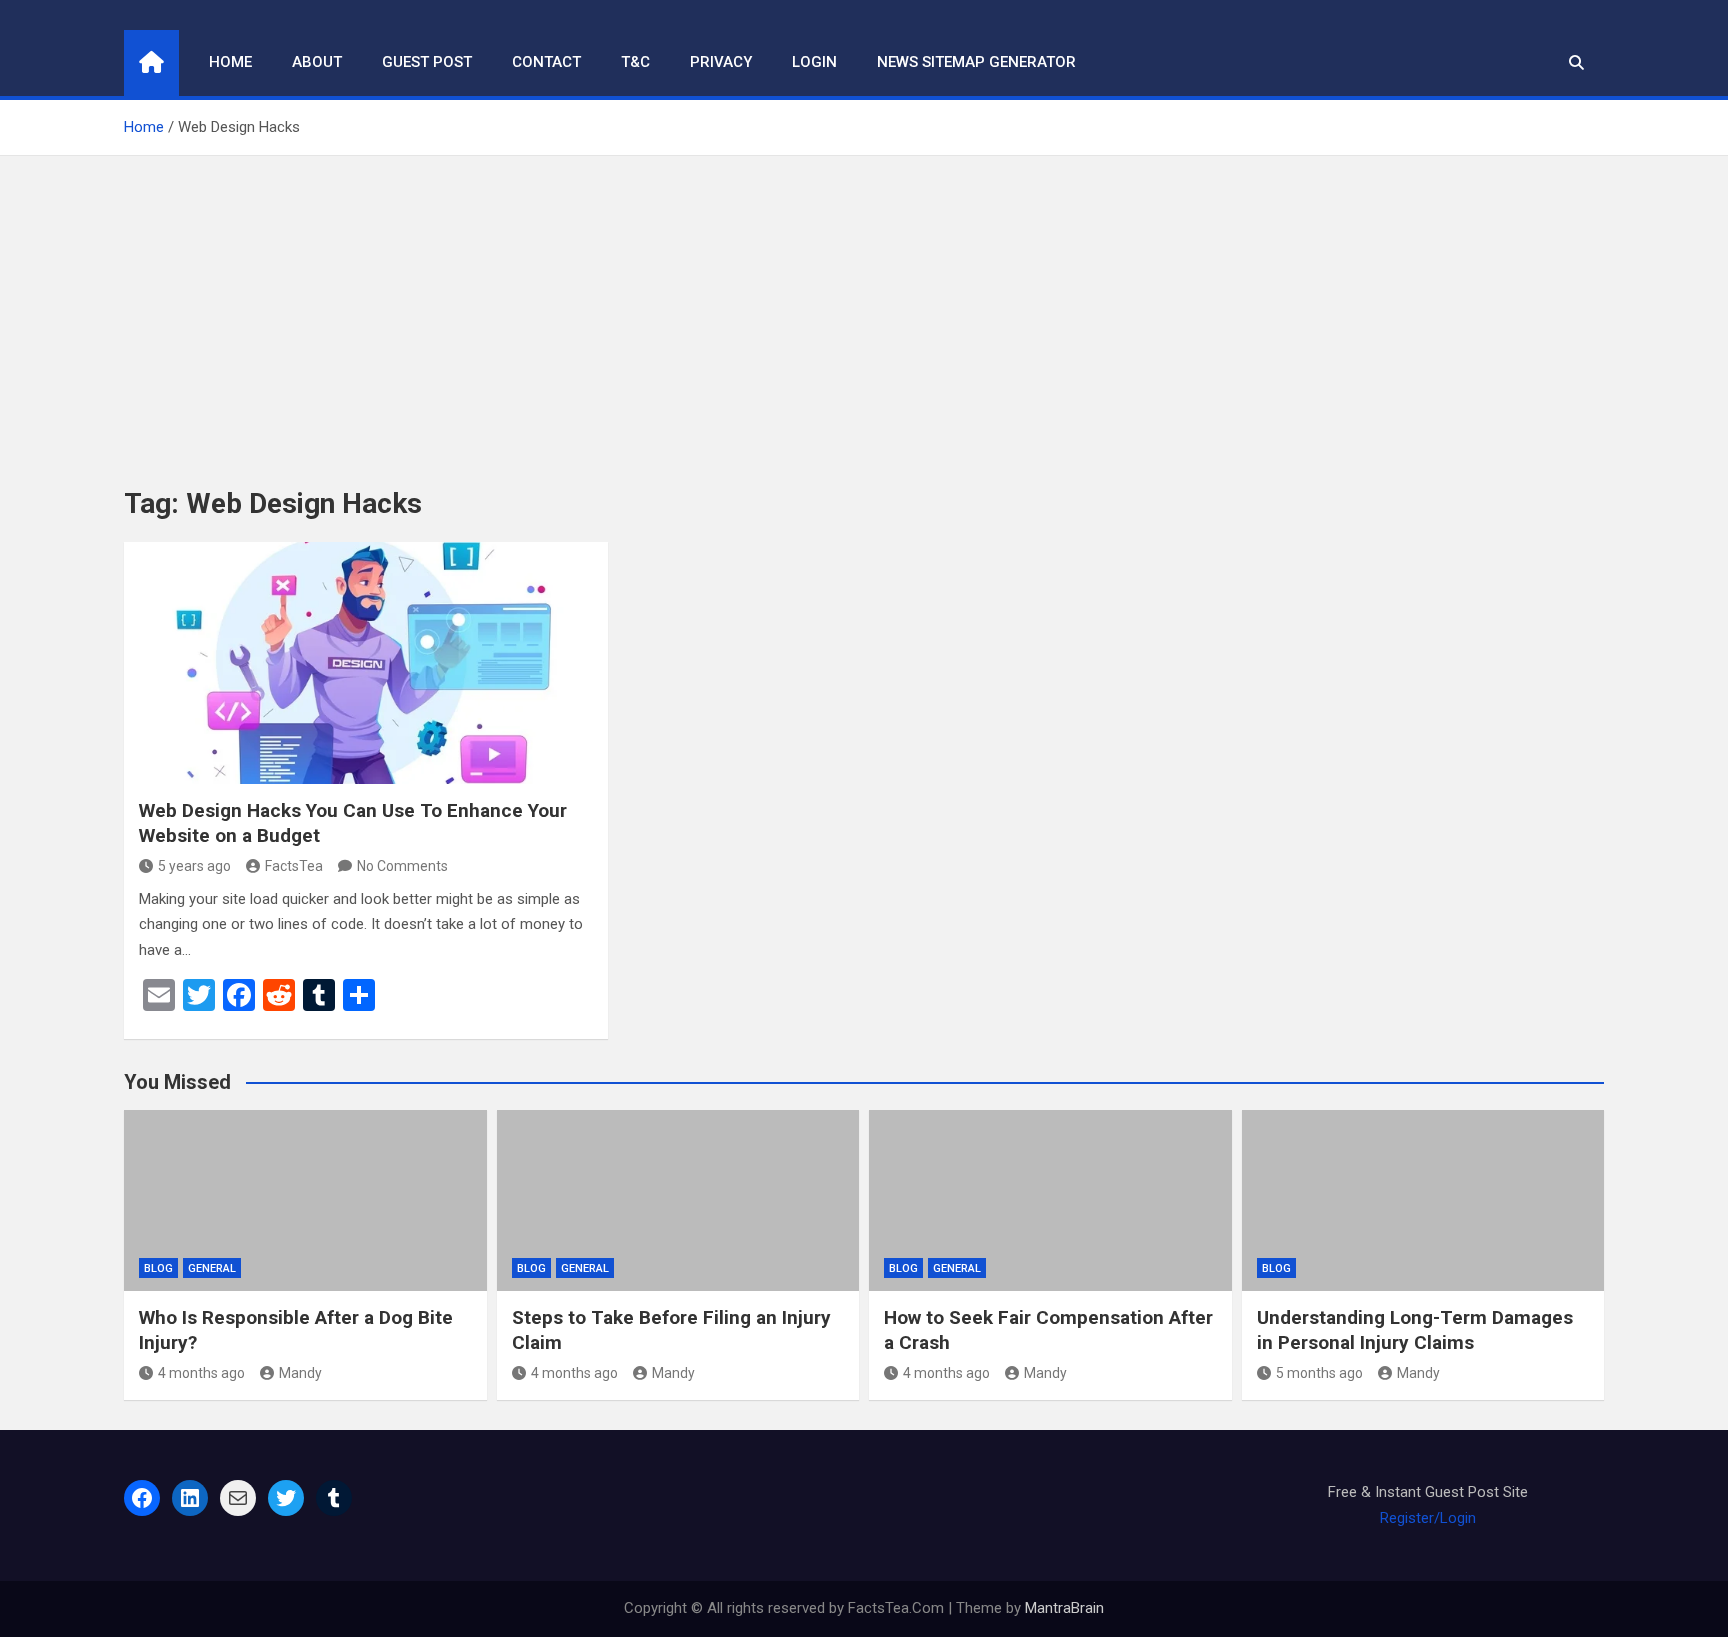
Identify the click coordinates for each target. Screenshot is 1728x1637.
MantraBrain (1064, 1608)
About (317, 62)
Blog (158, 1268)
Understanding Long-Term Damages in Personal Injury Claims (1415, 1330)
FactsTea (294, 866)
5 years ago (194, 866)
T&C (635, 62)
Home (230, 62)
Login (814, 62)
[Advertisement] (864, 306)
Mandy (300, 1373)
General (212, 1268)
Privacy (721, 62)
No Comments (402, 866)
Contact (546, 62)
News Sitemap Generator (976, 62)
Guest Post (427, 62)
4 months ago (201, 1373)
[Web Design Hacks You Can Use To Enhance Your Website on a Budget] (366, 663)
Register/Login (1428, 1518)
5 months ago (1319, 1373)
